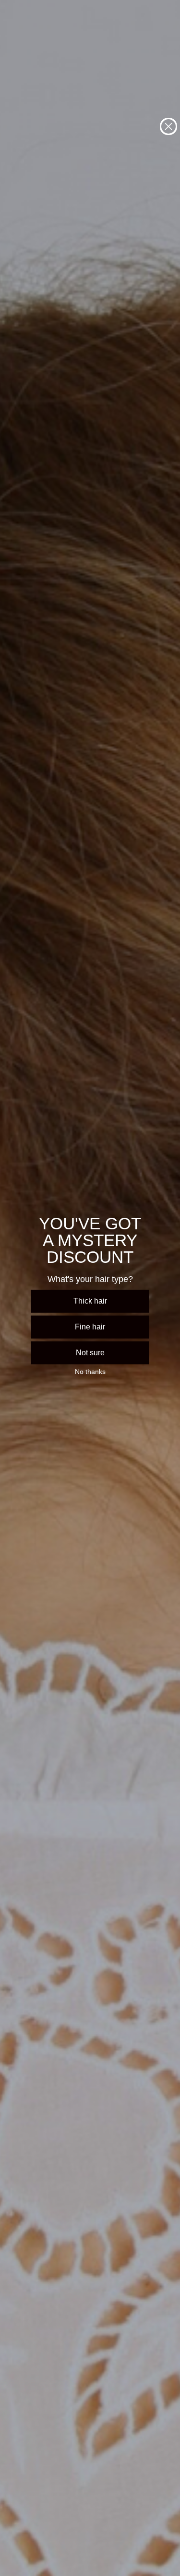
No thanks (90, 1372)
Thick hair (90, 1301)
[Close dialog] (168, 126)
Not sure (90, 1353)
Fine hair (90, 1327)
